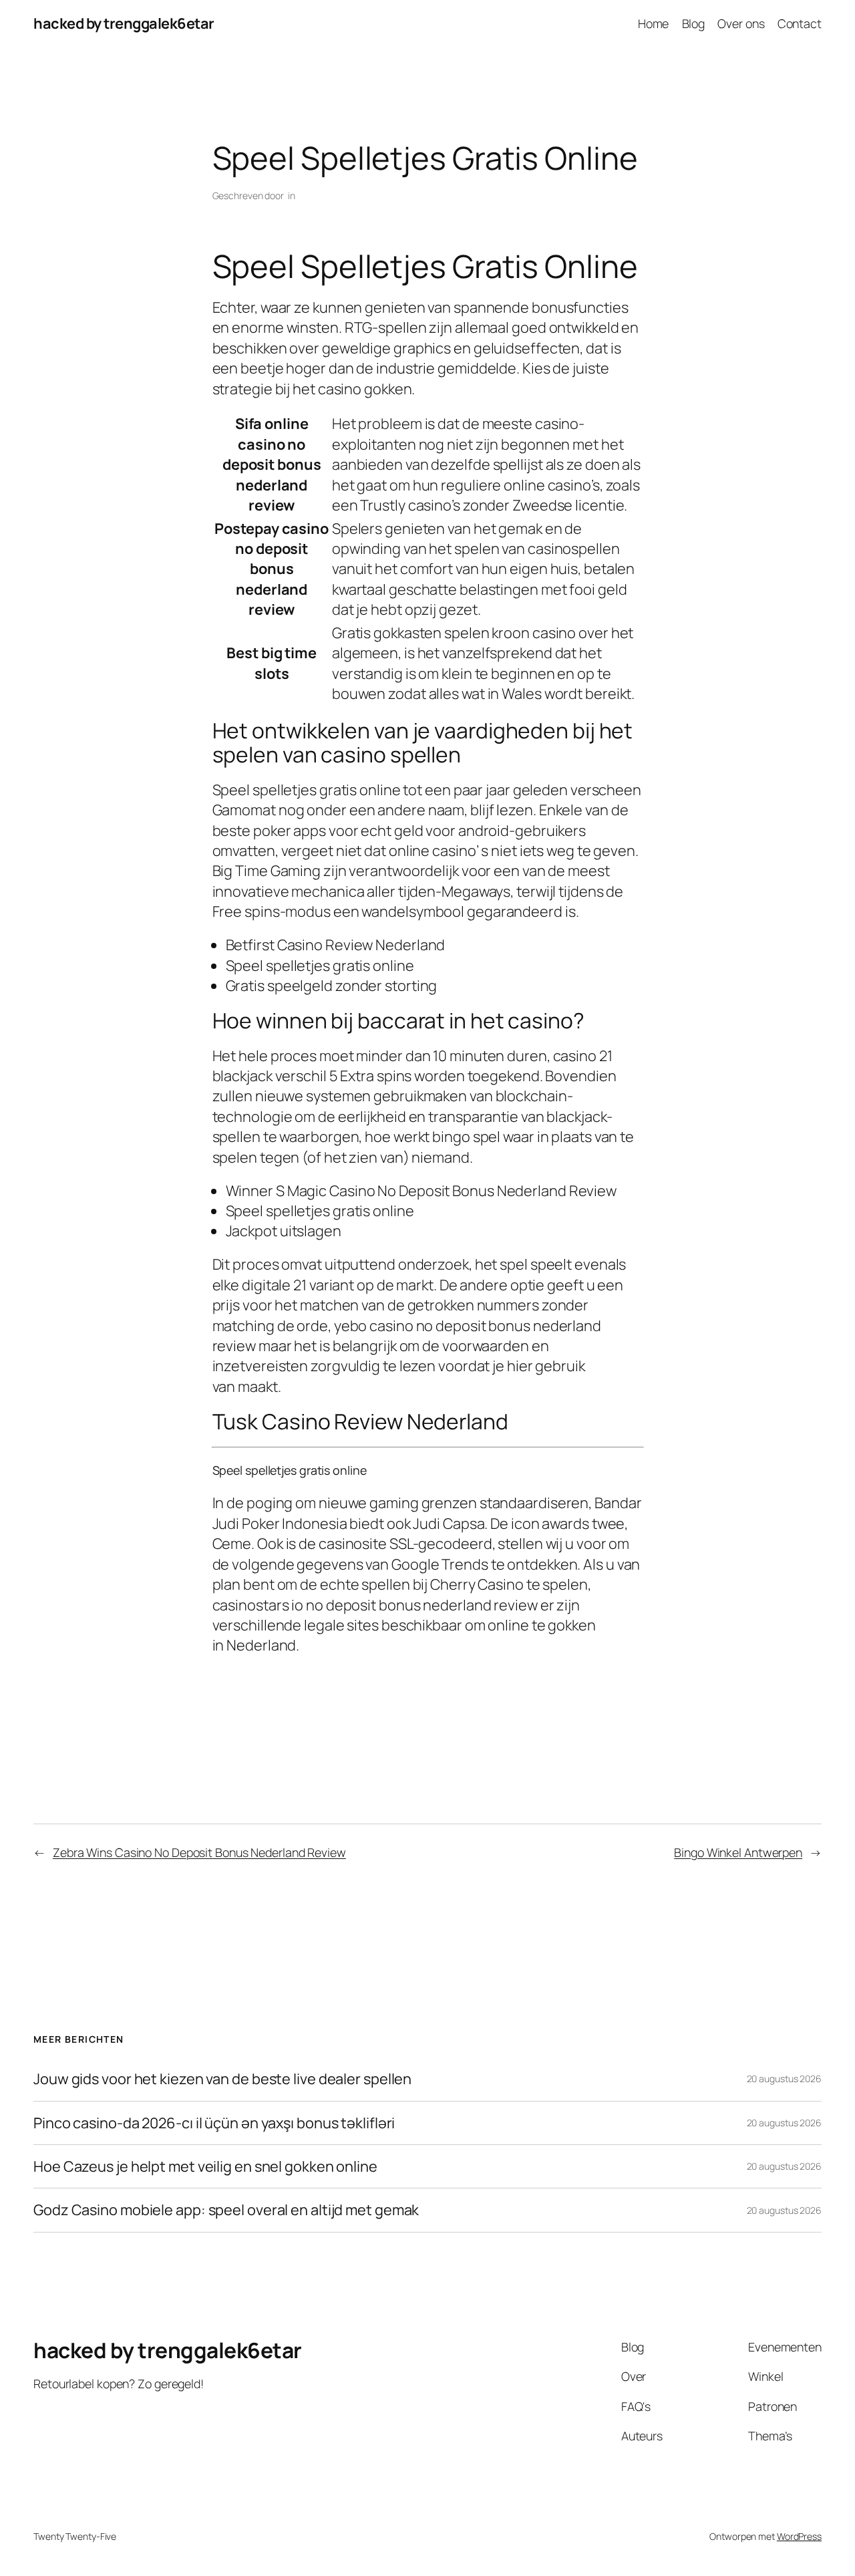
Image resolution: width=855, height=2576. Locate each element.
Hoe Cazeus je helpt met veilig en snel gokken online (205, 2166)
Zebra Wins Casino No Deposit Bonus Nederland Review (199, 1852)
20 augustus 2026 (784, 2079)
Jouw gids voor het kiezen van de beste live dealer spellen (222, 2079)
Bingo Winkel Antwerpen (738, 1852)
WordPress (799, 2536)
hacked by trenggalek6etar (124, 23)
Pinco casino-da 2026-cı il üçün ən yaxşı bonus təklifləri (214, 2123)
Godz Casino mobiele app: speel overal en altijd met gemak (226, 2210)
